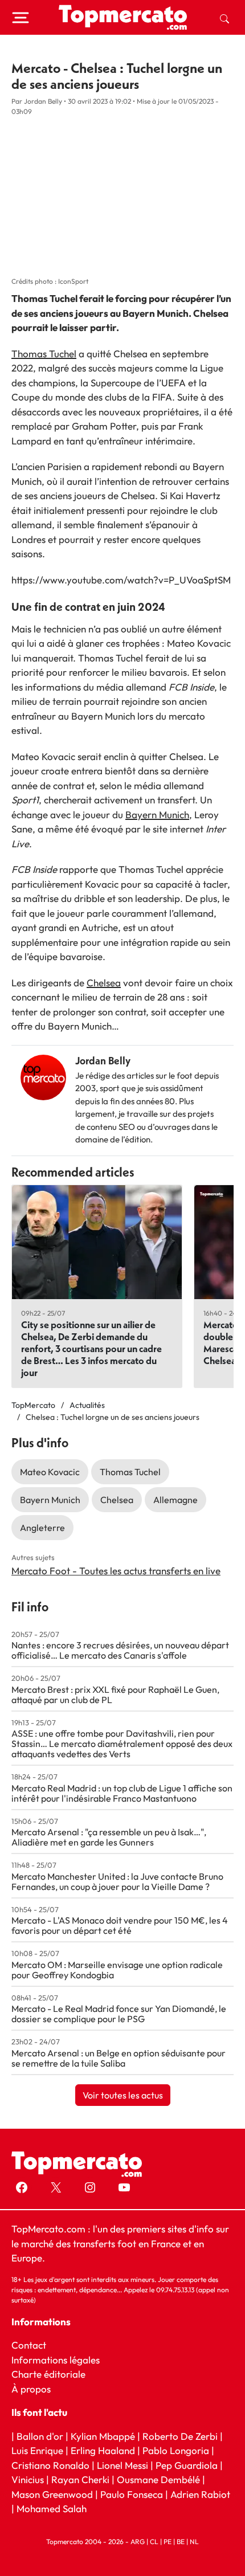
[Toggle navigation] (21, 18)
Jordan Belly (103, 1061)
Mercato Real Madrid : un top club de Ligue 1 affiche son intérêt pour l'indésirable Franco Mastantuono (122, 1793)
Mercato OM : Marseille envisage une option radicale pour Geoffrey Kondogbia (117, 1970)
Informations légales (56, 2359)
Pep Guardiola (187, 2465)
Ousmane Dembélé (158, 2479)
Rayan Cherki (80, 2479)
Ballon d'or (40, 2436)
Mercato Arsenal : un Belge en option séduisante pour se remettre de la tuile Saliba (119, 2058)
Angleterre (42, 1528)
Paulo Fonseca (132, 2494)
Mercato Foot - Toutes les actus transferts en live (116, 1571)
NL (194, 2541)
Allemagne (175, 1500)
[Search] (224, 18)
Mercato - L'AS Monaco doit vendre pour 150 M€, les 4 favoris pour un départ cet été (120, 1925)
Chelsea (104, 983)
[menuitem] (224, 18)
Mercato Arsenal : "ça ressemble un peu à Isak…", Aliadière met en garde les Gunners (109, 1837)
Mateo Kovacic (50, 1472)
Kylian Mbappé (103, 2436)
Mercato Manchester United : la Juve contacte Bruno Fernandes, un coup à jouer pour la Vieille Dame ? (117, 1881)
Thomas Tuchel (44, 354)
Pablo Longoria (176, 2450)
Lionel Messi (122, 2465)
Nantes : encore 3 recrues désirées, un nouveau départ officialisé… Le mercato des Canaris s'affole (120, 1650)
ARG (138, 2541)
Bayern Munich (157, 815)
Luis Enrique (37, 2450)
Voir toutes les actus (123, 2095)
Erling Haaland (103, 2450)
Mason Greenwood (53, 2494)
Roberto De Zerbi (180, 2436)
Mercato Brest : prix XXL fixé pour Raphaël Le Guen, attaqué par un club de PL (115, 1695)
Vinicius (28, 2479)
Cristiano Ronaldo (50, 2465)
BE (181, 2541)
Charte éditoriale (48, 2374)
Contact (29, 2345)
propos (34, 2388)
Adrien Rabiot (200, 2494)
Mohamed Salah (52, 2508)
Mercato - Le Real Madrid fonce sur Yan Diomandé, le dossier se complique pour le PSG (119, 2014)
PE (168, 2541)
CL (154, 2541)
